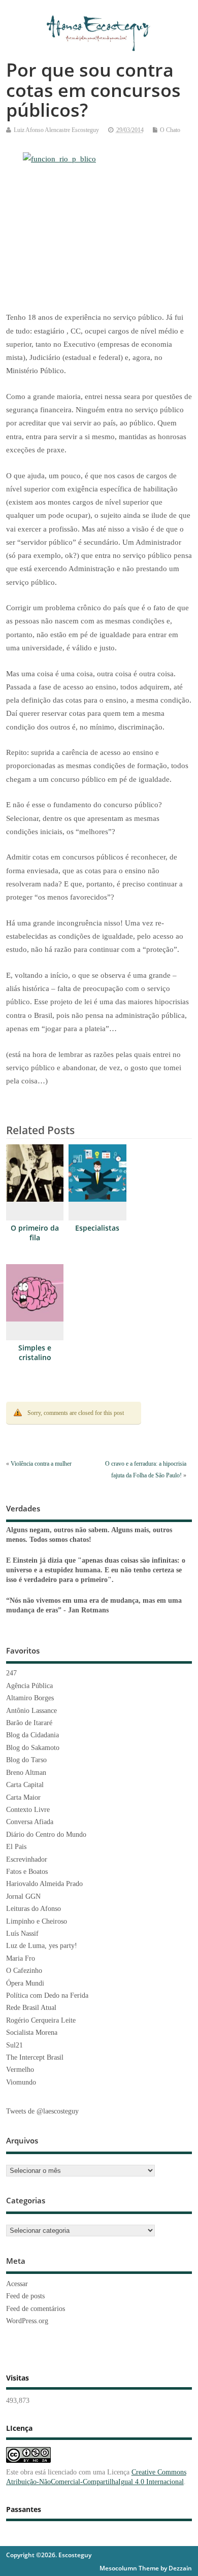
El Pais (16, 1847)
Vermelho (20, 2070)
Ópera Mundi (25, 1983)
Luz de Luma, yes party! (42, 1946)
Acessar (17, 2284)
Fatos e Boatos (27, 1872)
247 (11, 1673)
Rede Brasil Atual (31, 2008)
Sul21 (14, 2045)
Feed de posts (25, 2296)
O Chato (170, 130)
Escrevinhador (27, 1859)
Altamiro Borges (30, 1698)
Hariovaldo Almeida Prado (44, 1884)
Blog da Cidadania (32, 1735)
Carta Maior (23, 1797)
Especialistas (97, 1228)
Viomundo (21, 2082)
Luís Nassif (22, 1934)
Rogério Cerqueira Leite (41, 2020)
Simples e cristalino (35, 1353)
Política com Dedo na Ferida (47, 1995)
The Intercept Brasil (35, 2057)
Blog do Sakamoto (33, 1748)
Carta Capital (25, 1785)
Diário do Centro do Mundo (46, 1835)
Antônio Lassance (31, 1711)
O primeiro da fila (35, 1233)
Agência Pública (29, 1686)
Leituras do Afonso (34, 1909)
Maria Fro (21, 1958)
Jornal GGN (23, 1896)
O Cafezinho (24, 1971)
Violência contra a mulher (41, 1464)
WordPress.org (27, 2321)
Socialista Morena (32, 2033)
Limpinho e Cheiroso (37, 1921)
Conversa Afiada (30, 1822)
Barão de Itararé (29, 1723)
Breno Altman (26, 1773)
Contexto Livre (28, 1810)
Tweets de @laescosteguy (42, 2111)
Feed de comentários (36, 2309)
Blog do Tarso (26, 1760)
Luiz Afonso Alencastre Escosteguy (56, 130)
